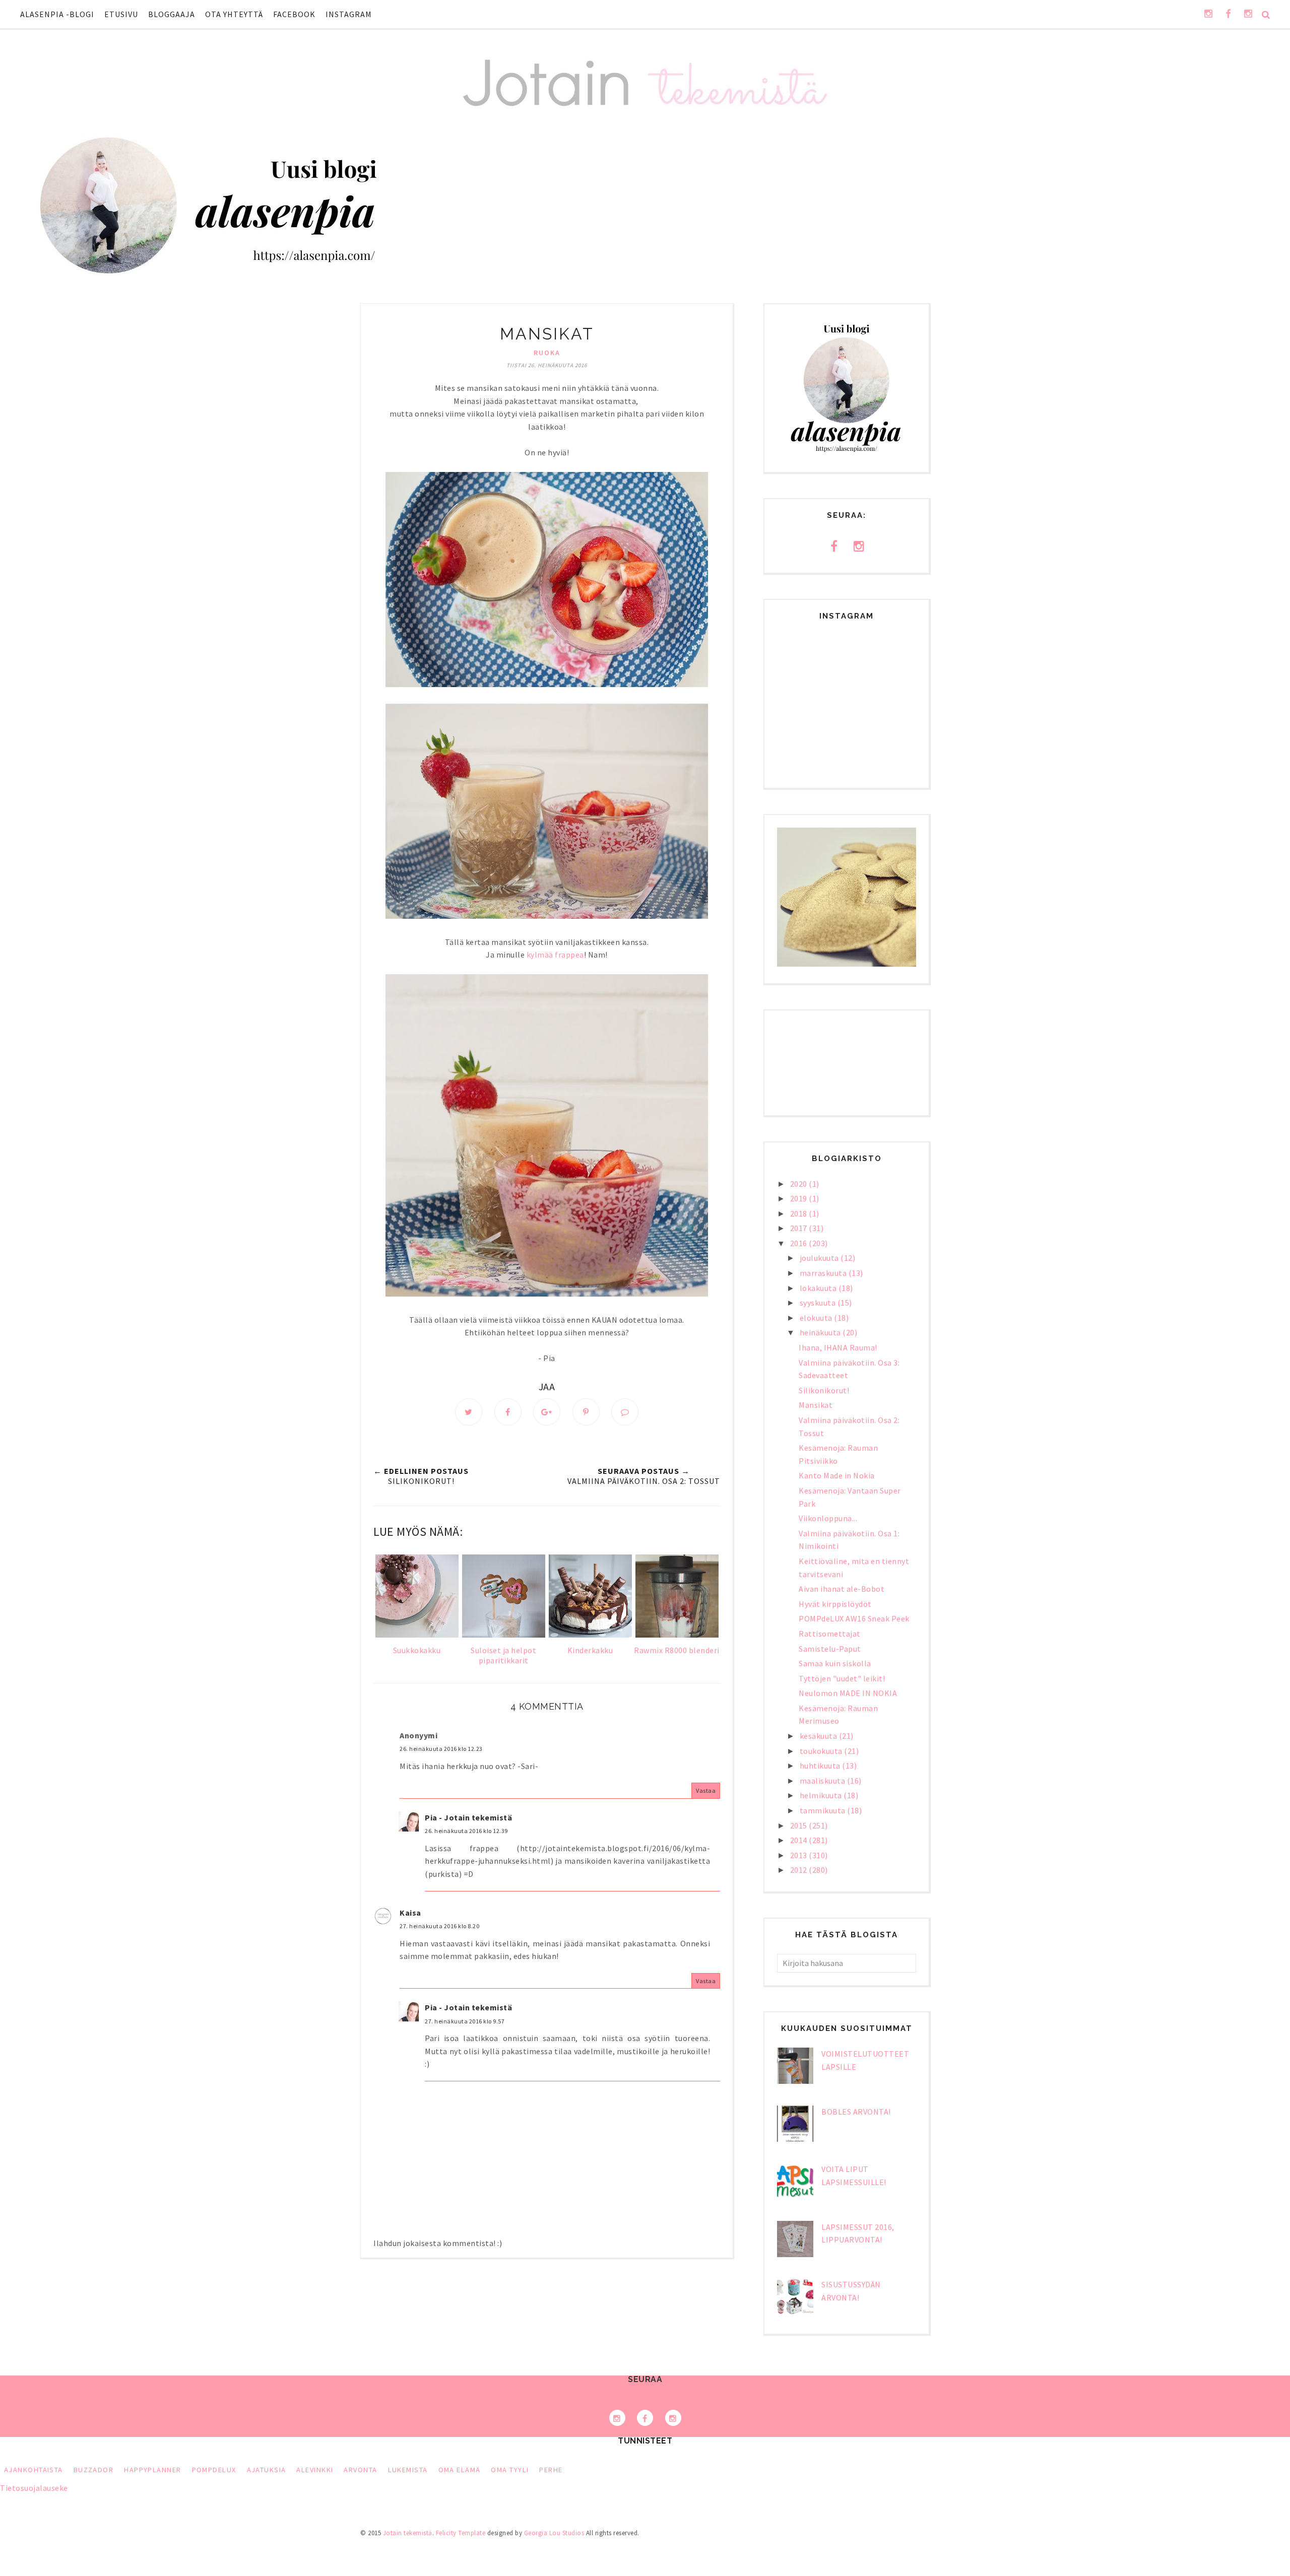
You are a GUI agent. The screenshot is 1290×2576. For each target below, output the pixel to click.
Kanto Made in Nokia (837, 1475)
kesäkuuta (819, 1736)
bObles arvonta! (856, 2112)
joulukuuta (820, 1258)
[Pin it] (586, 1412)
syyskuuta (819, 1303)
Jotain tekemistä (408, 2533)
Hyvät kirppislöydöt (835, 1604)
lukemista (408, 2470)
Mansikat (816, 1405)
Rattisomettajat (830, 1634)
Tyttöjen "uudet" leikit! (842, 1678)
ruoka (547, 353)
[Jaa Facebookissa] (508, 1412)
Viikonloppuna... (828, 1518)
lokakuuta (819, 1288)
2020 (800, 1184)
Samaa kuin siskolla (835, 1663)
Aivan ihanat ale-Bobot (842, 1589)
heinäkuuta (821, 1332)
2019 (800, 1198)
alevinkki (315, 2470)
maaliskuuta (823, 1781)
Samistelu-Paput (830, 1649)
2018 (800, 1213)
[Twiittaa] (469, 1412)
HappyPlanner (152, 2470)
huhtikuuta (821, 1766)
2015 (800, 1825)
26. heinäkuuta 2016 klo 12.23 (441, 1749)
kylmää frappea (555, 955)
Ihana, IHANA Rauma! (838, 1347)
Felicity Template (461, 2533)
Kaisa (410, 1913)
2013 (800, 1855)
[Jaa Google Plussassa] (547, 1412)
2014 (800, 1840)
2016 (800, 1243)
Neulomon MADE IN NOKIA (848, 1693)
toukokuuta (822, 1751)
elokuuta (817, 1318)
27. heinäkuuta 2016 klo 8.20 (439, 1926)
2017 (800, 1228)
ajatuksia (267, 2470)
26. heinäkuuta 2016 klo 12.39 (466, 1831)
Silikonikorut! (824, 1390)
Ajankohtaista (34, 2470)
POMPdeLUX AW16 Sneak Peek (854, 1618)
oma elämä (460, 2470)
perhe (551, 2470)
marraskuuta (824, 1273)
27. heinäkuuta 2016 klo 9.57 (465, 2021)
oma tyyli (510, 2470)
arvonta (360, 2470)
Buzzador (94, 2470)
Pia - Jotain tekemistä (468, 1817)
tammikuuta (824, 1810)
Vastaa (706, 1790)
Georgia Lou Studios (554, 2533)
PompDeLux (214, 2470)
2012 (800, 1870)
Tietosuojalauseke (34, 2488)
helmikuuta (822, 1795)
